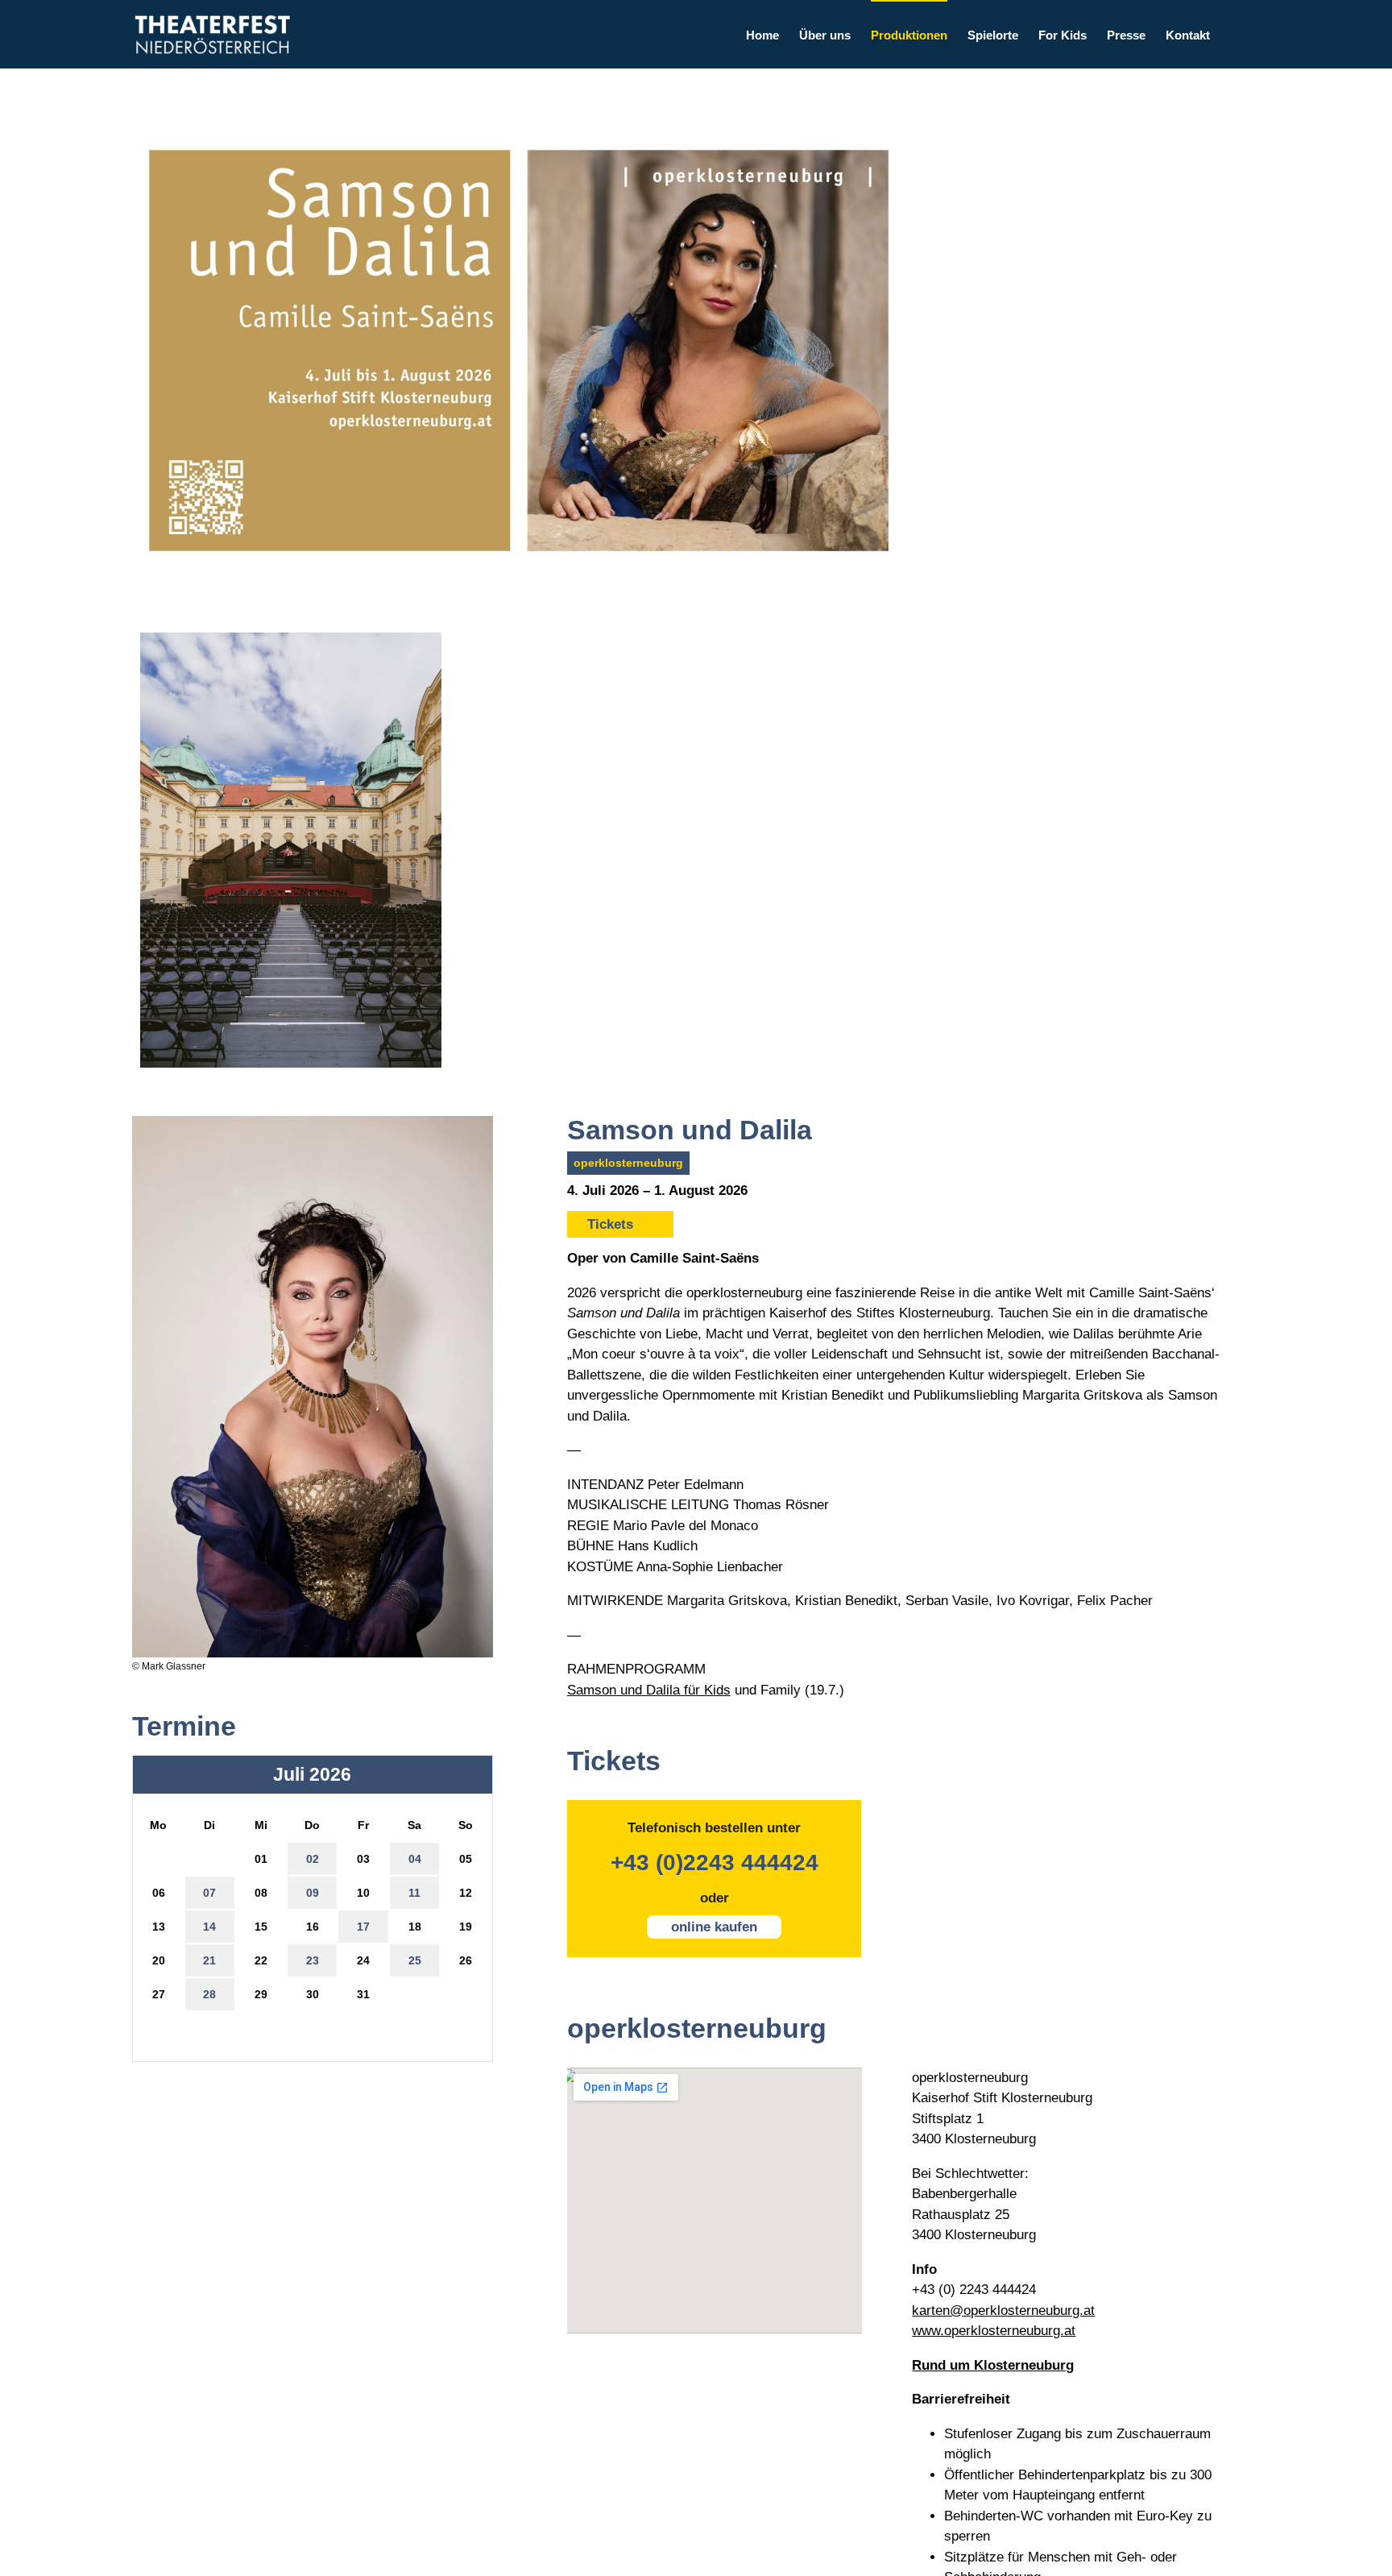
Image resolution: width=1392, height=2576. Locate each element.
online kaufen (714, 1927)
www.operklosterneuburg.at (994, 2331)
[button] (1235, 34)
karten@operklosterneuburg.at (1003, 2311)
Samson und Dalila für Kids (649, 1690)
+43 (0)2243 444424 (715, 1863)
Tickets (610, 1224)
